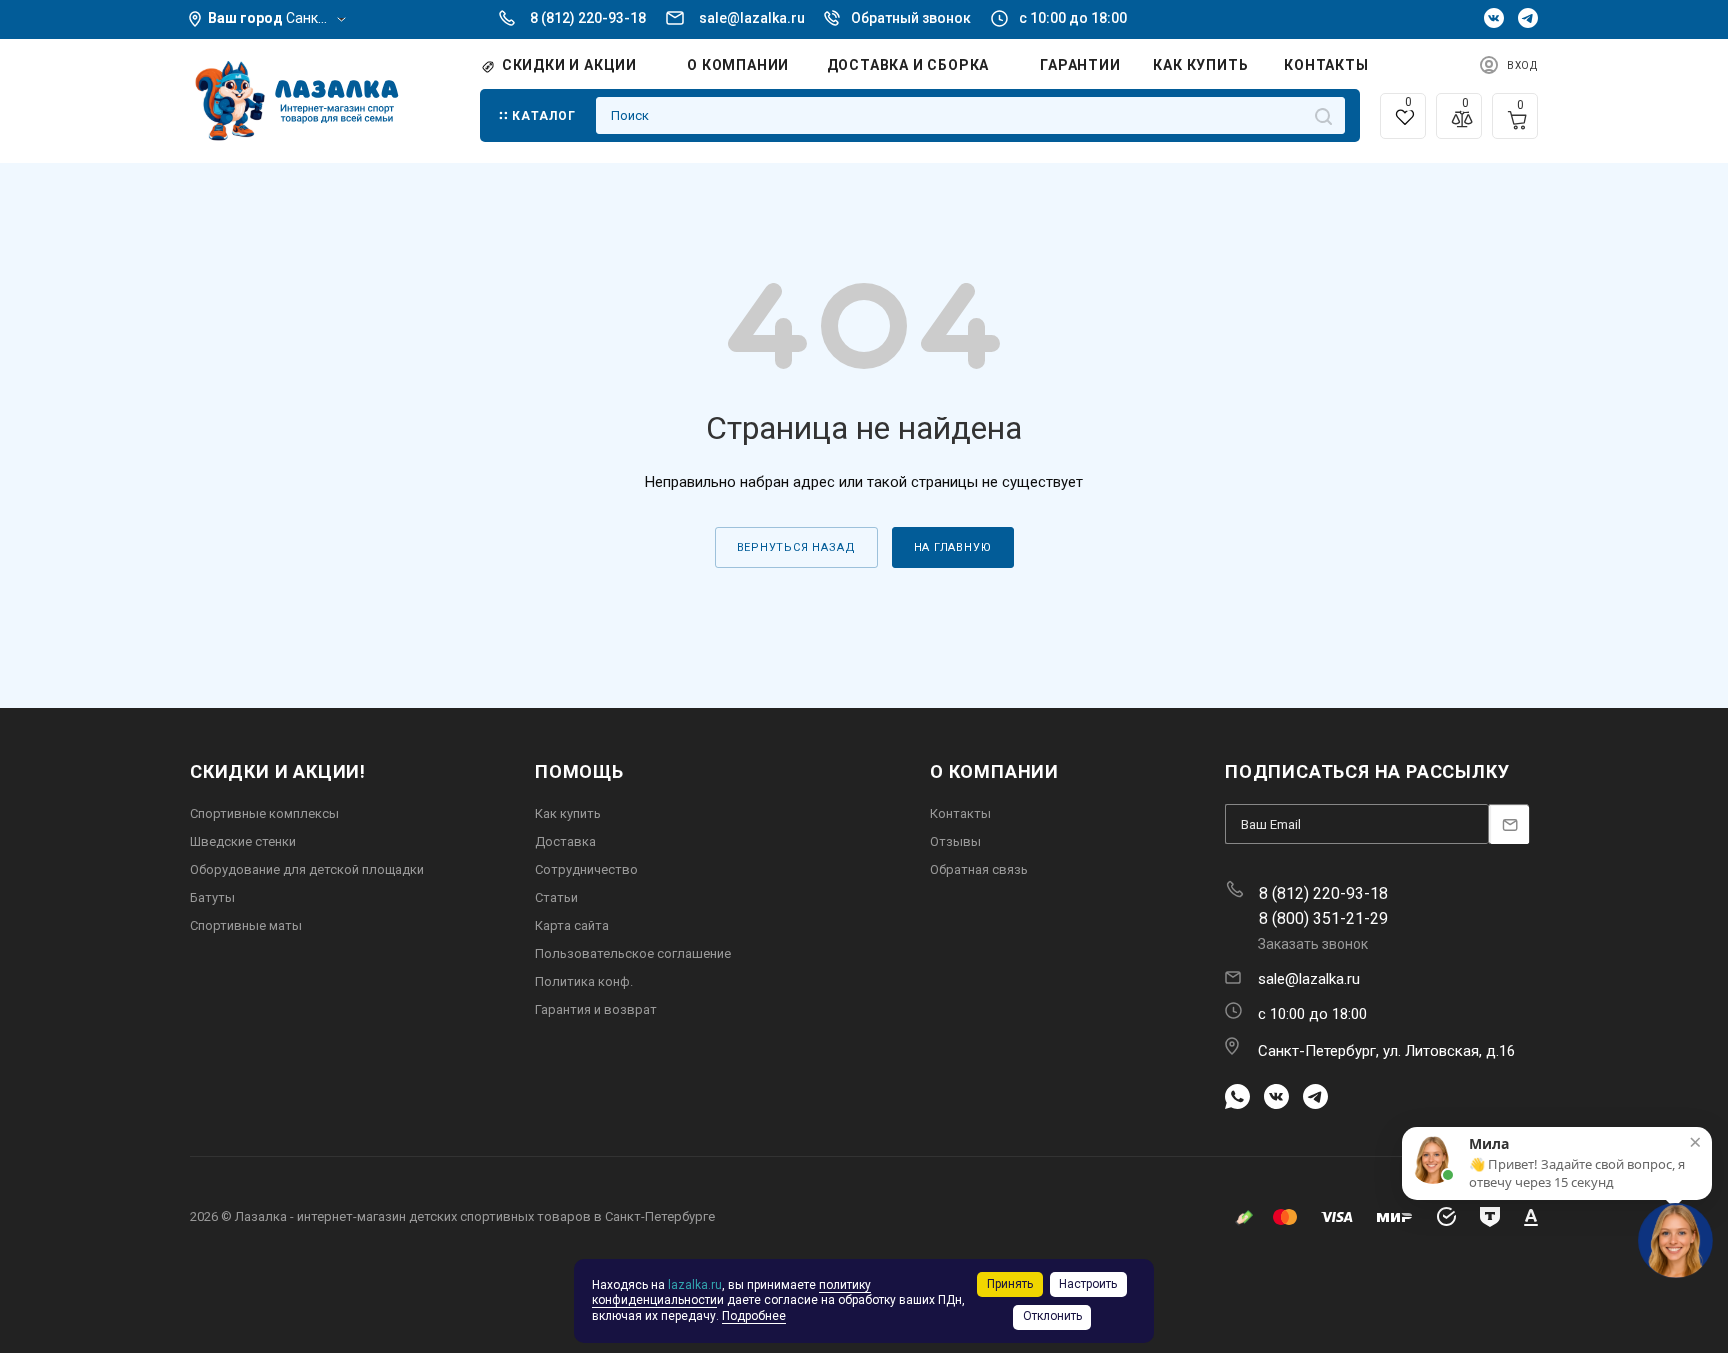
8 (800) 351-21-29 (1323, 918)
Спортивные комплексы (264, 813)
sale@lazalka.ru (752, 18)
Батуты (212, 897)
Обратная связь (979, 869)
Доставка (565, 841)
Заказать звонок (1313, 944)
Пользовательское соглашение (633, 953)
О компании (994, 771)
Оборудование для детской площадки (307, 869)
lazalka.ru (695, 1285)
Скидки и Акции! (278, 771)
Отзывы (955, 841)
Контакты (960, 813)
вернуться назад (796, 547)
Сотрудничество (586, 869)
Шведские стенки (243, 841)
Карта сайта (572, 925)
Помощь (579, 771)
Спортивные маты (246, 925)
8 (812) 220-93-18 (588, 18)
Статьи (556, 897)
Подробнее (754, 1316)
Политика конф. (584, 981)
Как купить (568, 813)
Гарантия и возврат (596, 1009)
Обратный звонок (911, 18)
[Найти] (1323, 115)
